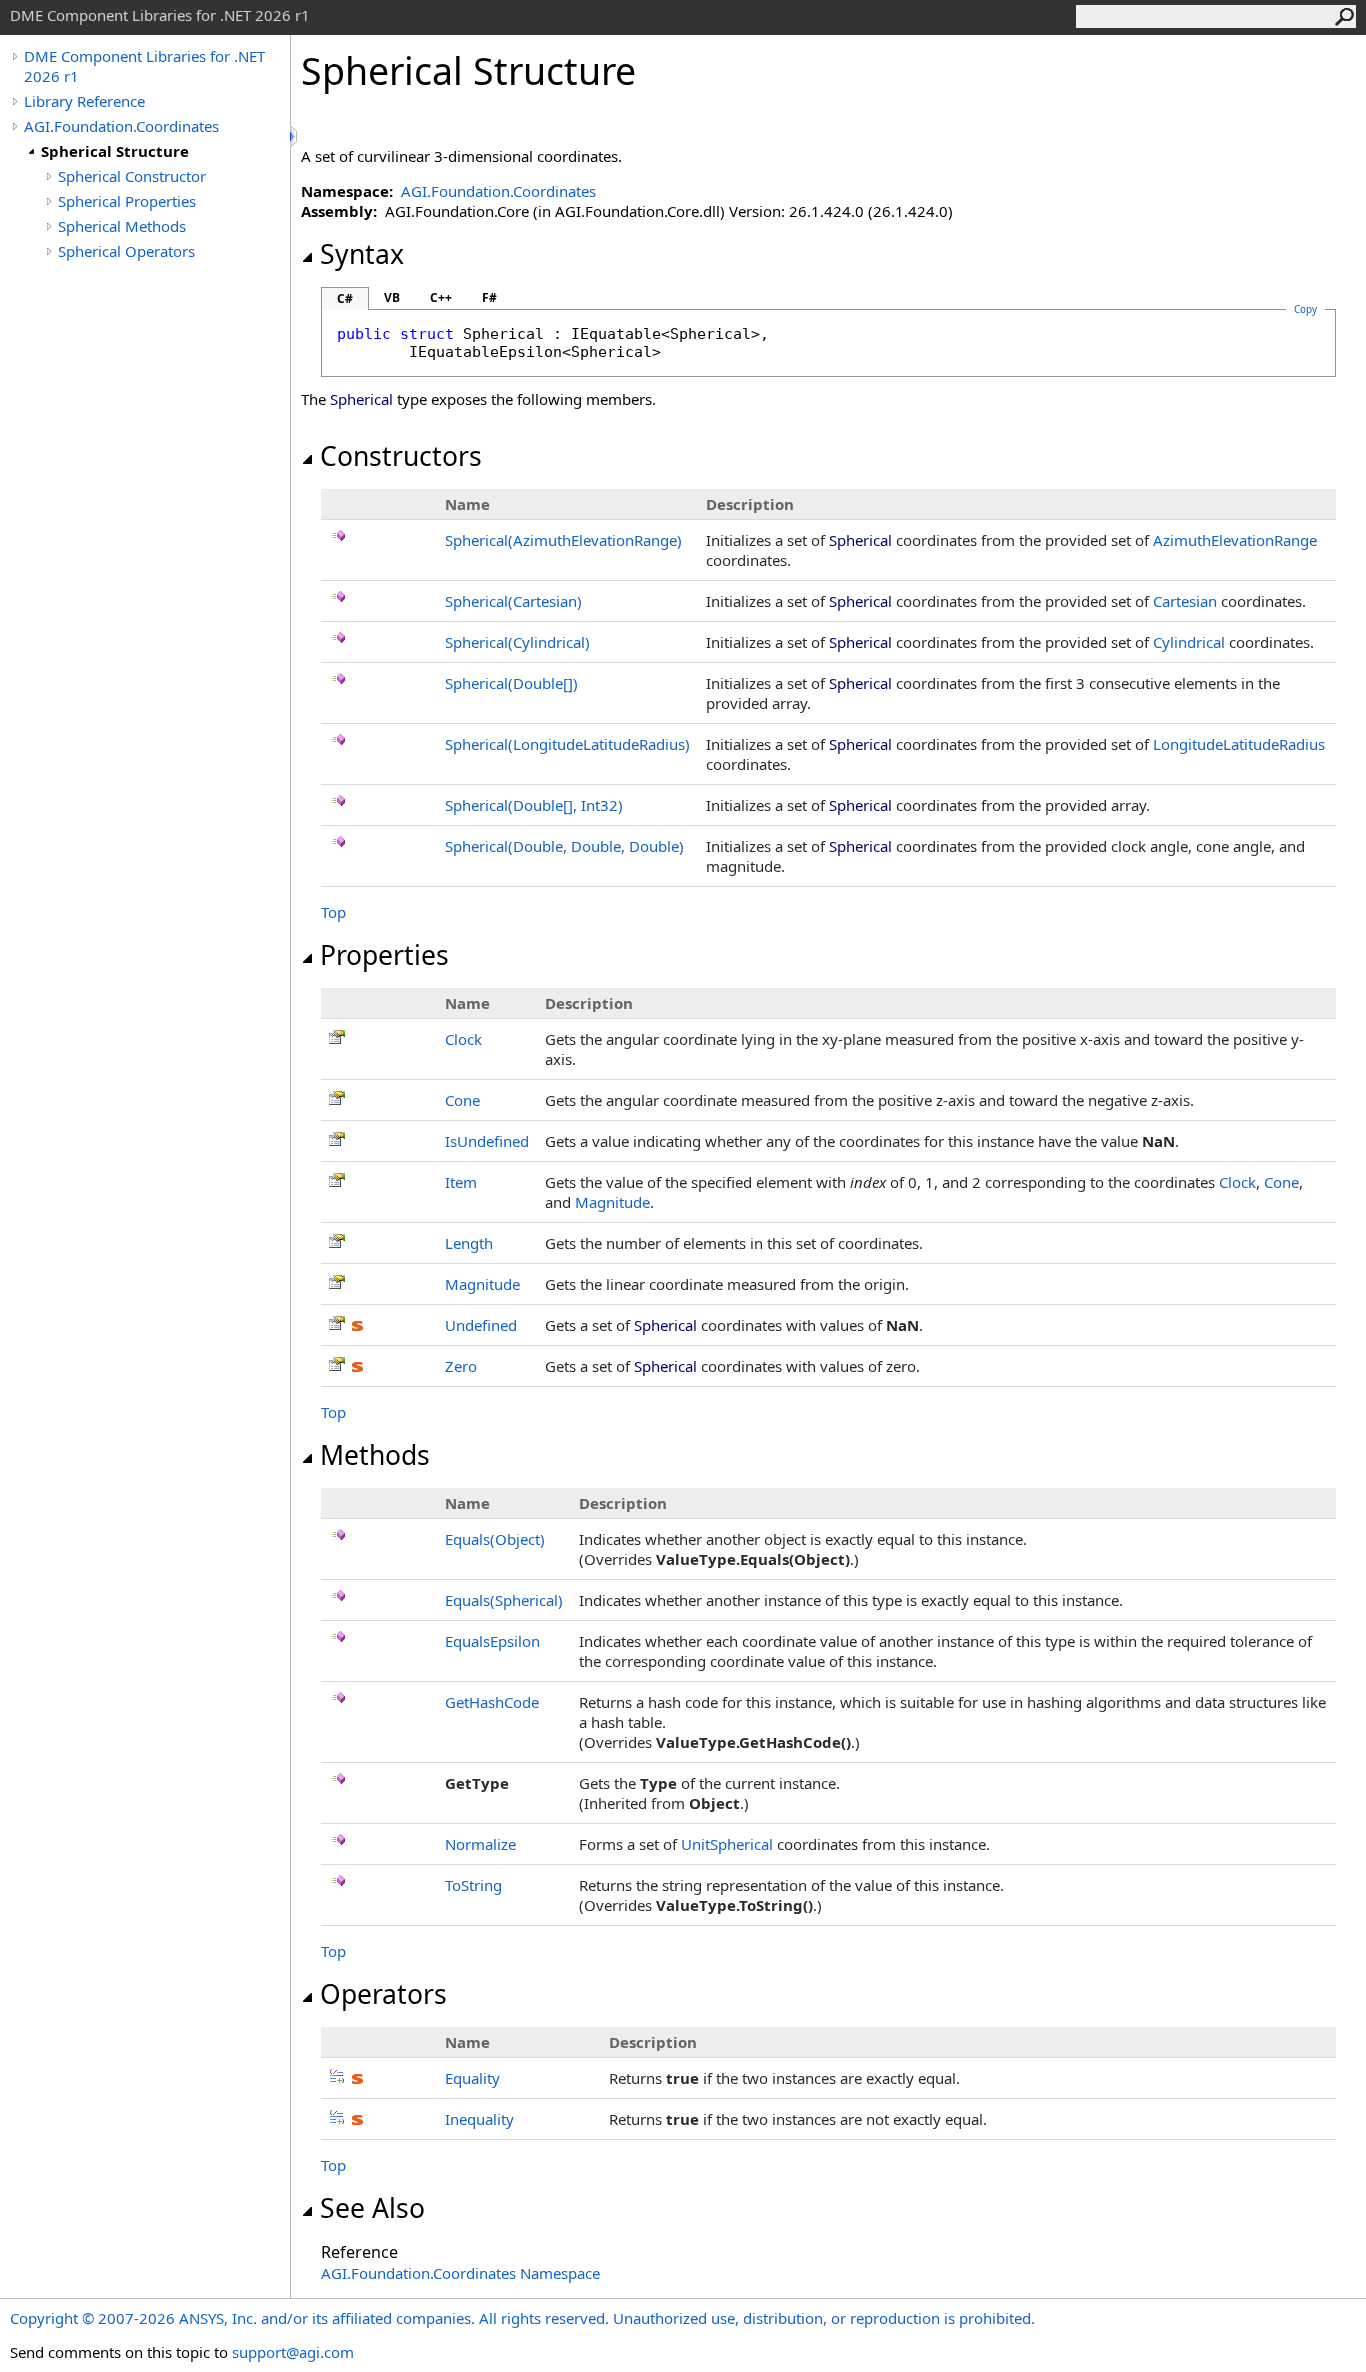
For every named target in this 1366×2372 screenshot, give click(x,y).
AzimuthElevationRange (1235, 540)
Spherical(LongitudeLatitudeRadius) (567, 744)
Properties (384, 955)
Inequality (479, 2119)
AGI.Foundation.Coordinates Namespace (460, 2273)
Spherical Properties (127, 201)
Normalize (480, 1844)
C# (345, 298)
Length (469, 1243)
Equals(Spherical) (504, 1600)
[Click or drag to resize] (295, 136)
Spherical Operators (126, 251)
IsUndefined (487, 1141)
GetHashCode (492, 1702)
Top (333, 912)
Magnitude (612, 1202)
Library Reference (84, 101)
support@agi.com (293, 2352)
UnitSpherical (727, 1844)
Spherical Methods (122, 226)
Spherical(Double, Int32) (534, 805)
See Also (372, 2208)
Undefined (481, 1325)
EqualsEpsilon (492, 1641)
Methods (375, 1455)
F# (489, 297)
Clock (463, 1039)
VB (392, 297)
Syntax (362, 254)
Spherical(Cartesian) (513, 601)
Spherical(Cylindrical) (517, 642)
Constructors (401, 456)
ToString (473, 1885)
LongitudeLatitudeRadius (1239, 744)
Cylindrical (1189, 642)
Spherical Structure (115, 151)
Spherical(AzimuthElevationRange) (563, 540)
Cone (462, 1100)
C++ (441, 297)
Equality (472, 2078)
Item (461, 1182)
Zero (461, 1366)
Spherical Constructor (132, 176)
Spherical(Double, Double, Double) (564, 846)
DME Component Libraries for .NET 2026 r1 (144, 66)
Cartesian (1185, 601)
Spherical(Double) (511, 683)
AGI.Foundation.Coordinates (121, 126)
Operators (383, 1994)
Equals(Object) (495, 1539)
